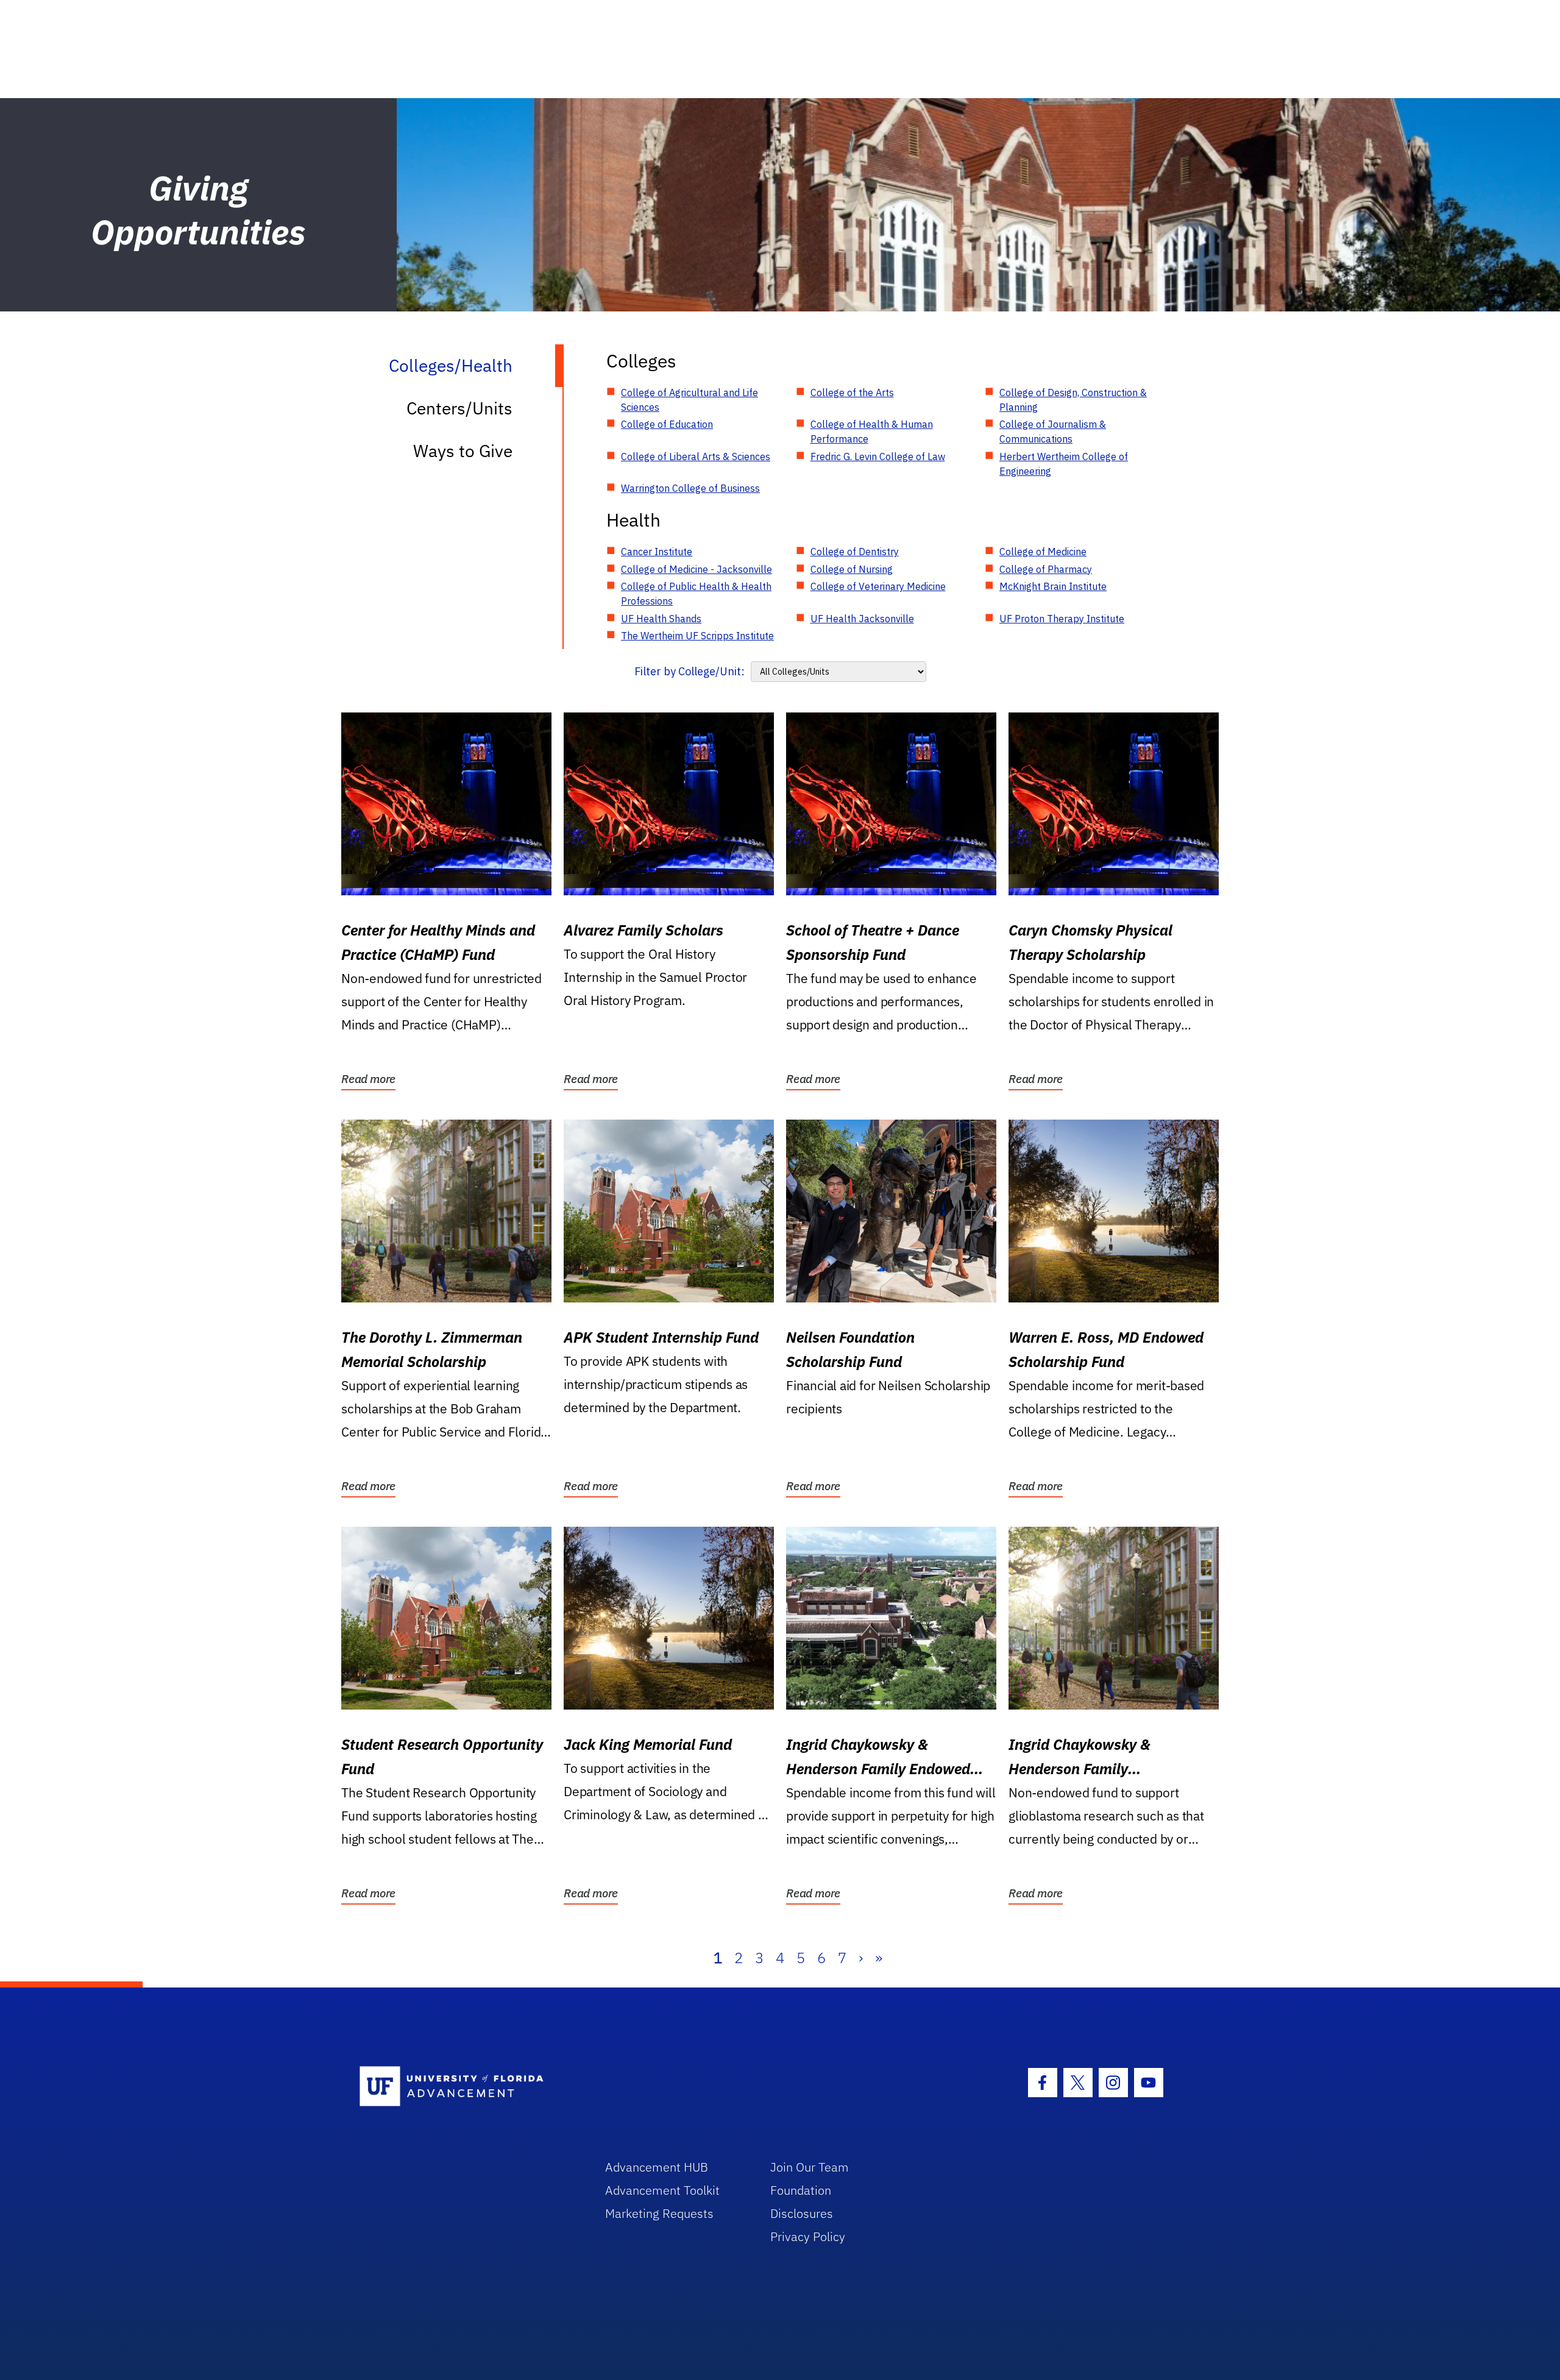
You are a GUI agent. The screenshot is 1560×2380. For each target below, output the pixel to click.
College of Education (667, 424)
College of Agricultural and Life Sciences (690, 400)
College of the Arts (852, 393)
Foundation (801, 2190)
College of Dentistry (855, 552)
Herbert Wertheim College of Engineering (1064, 464)
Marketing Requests (659, 2213)
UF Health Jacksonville (862, 619)
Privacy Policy (808, 2236)
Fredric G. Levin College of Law (878, 456)
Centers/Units (459, 408)
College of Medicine (1043, 552)
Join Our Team (810, 2167)
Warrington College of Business (690, 488)
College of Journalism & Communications (1053, 432)
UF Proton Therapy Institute (1062, 619)
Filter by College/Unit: (690, 671)
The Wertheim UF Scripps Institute (697, 636)
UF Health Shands (661, 619)
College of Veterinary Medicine (878, 586)
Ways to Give (463, 451)
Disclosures (802, 2213)
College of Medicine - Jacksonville (697, 569)
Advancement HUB (657, 2167)
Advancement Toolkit (662, 2190)
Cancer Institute (657, 552)
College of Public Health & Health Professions (696, 594)
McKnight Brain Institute (1053, 586)
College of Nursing (852, 569)
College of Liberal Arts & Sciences (696, 456)
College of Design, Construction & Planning (1073, 400)
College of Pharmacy (1046, 569)
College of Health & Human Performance (872, 432)
